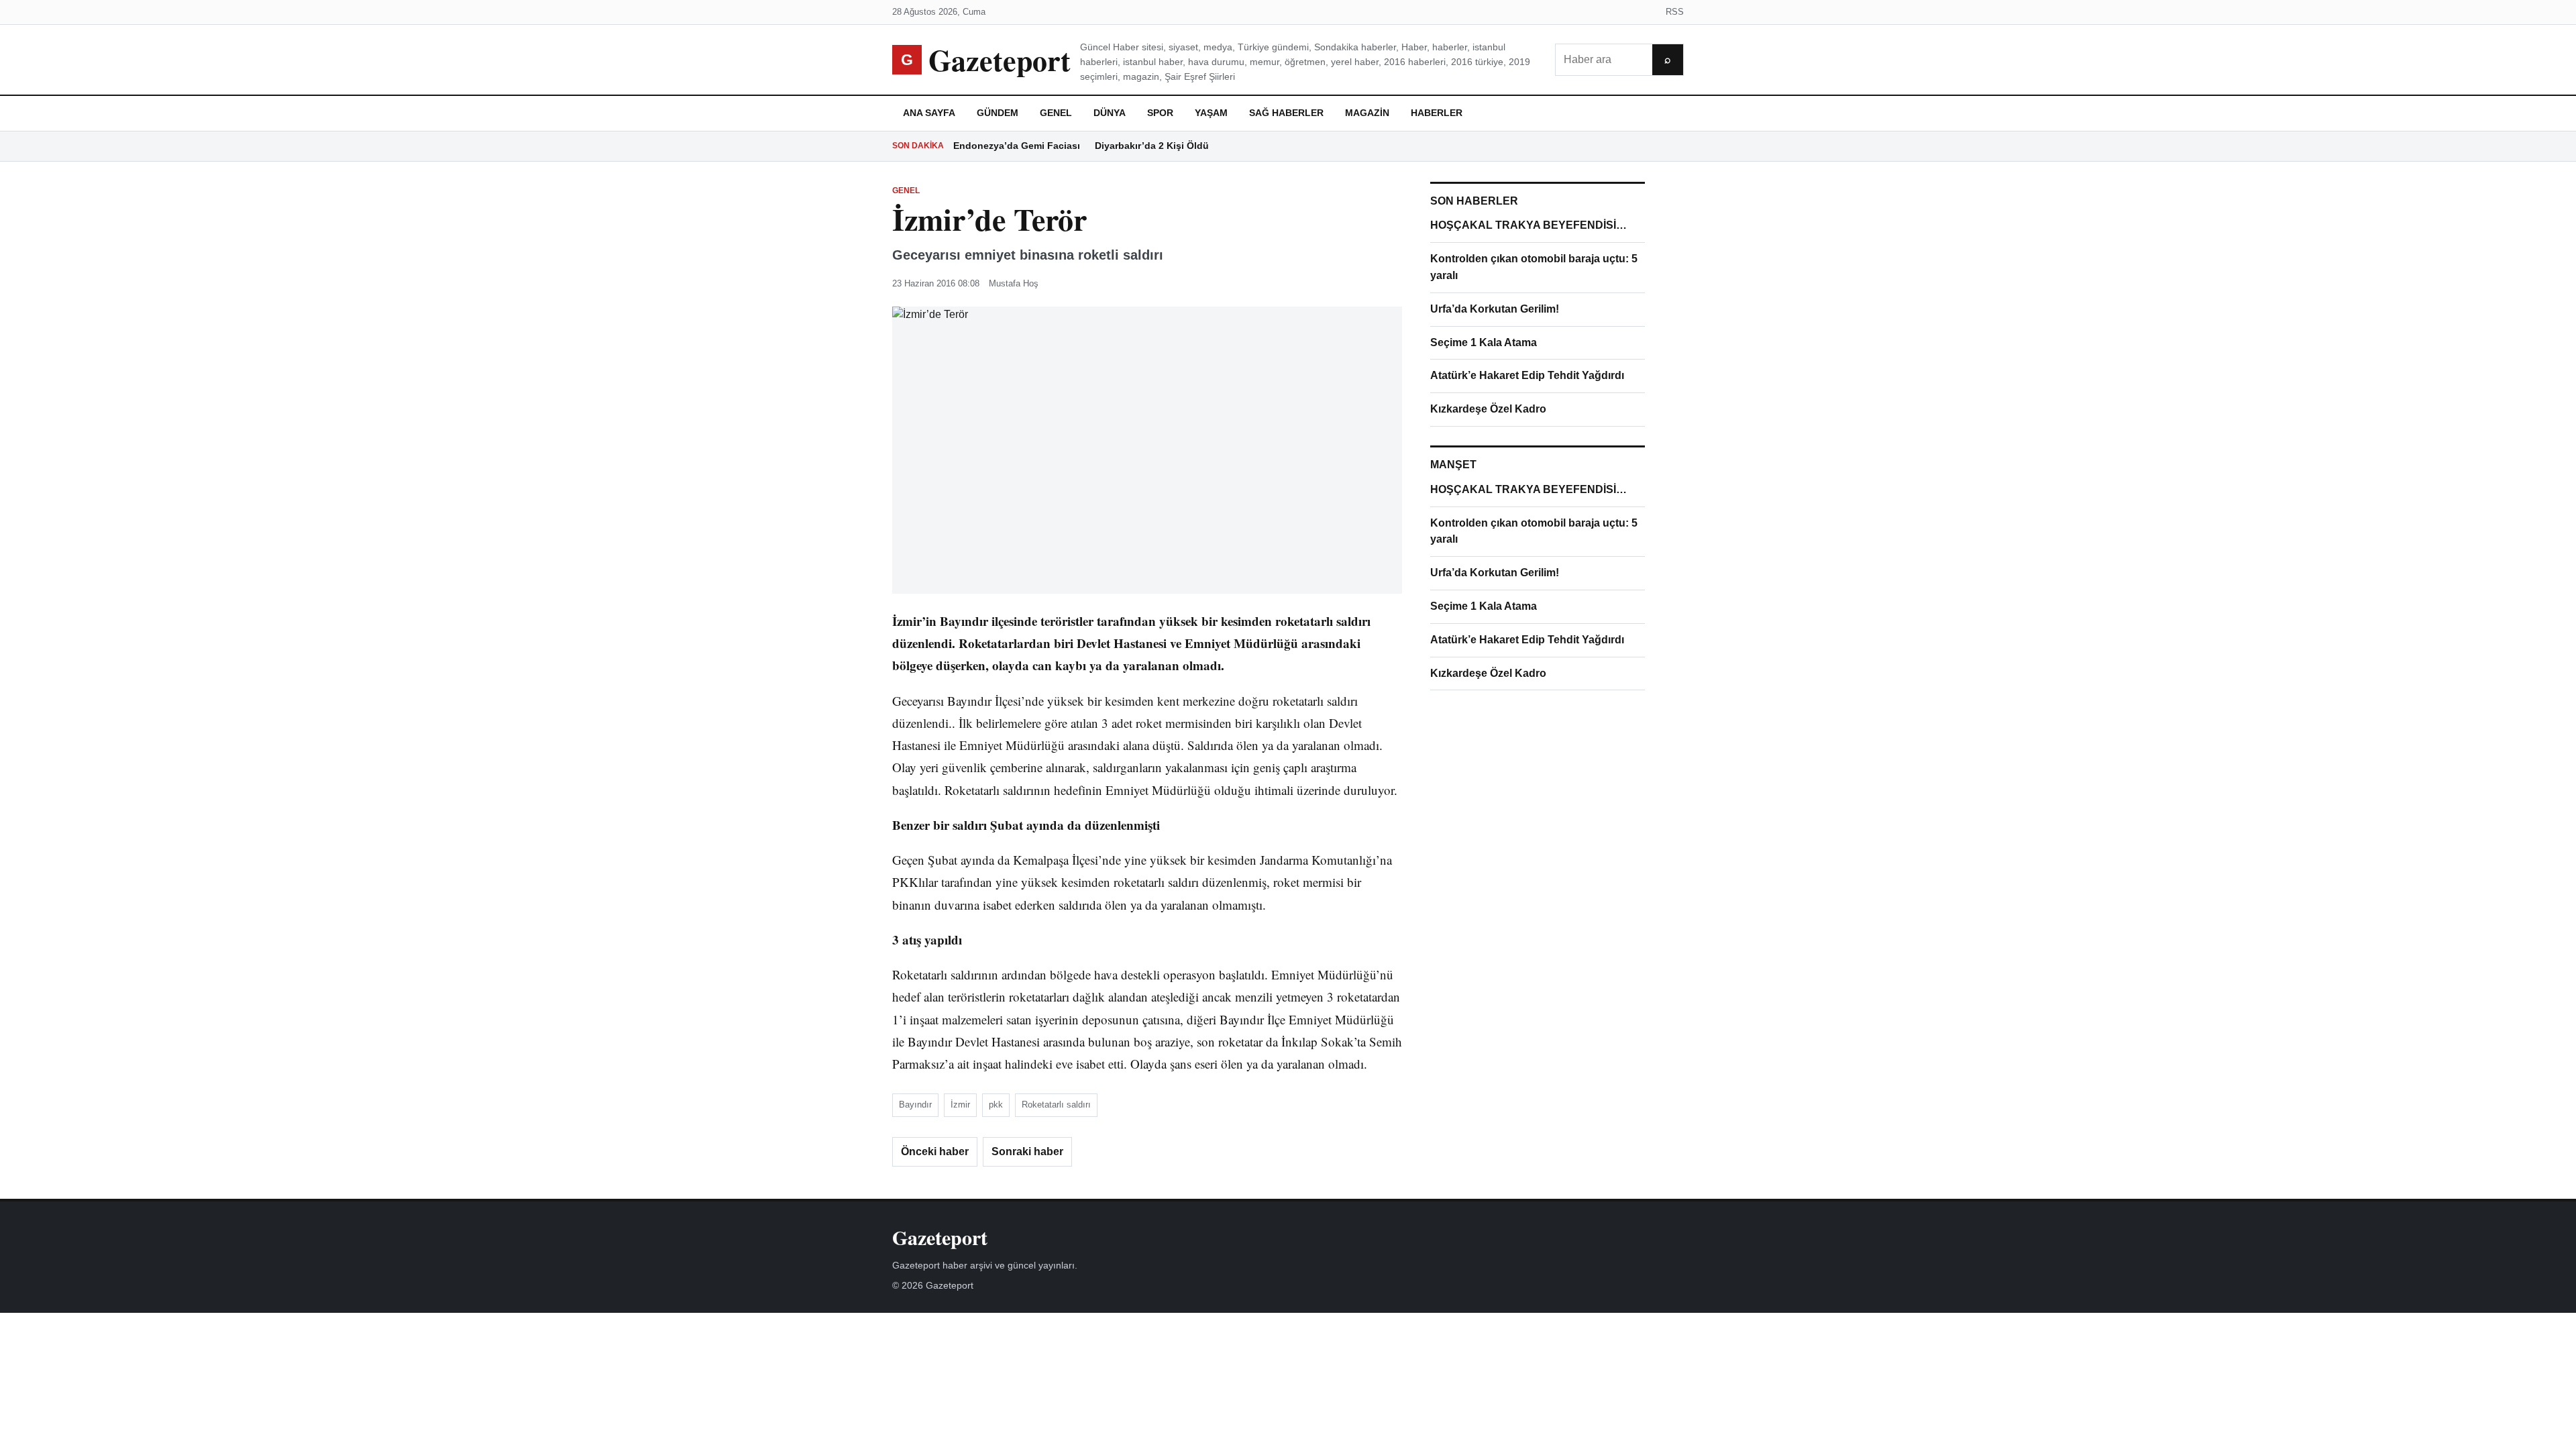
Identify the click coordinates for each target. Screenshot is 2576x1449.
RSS (1675, 12)
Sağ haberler (1286, 113)
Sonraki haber (1027, 1151)
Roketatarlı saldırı (1056, 1105)
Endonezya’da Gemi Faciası (1017, 146)
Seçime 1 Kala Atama (1484, 342)
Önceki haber (935, 1151)
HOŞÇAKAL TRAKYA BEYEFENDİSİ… (1528, 225)
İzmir (960, 1105)
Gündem (998, 113)
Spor (1160, 113)
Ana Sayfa (929, 113)
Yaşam (1211, 113)
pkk (996, 1105)
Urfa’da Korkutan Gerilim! (1495, 309)
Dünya (1110, 113)
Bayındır (915, 1105)
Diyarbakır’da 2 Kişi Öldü (1152, 146)
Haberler (1437, 113)
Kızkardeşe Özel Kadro (1488, 409)
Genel (1056, 113)
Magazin (1367, 113)
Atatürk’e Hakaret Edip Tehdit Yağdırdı (1527, 375)
